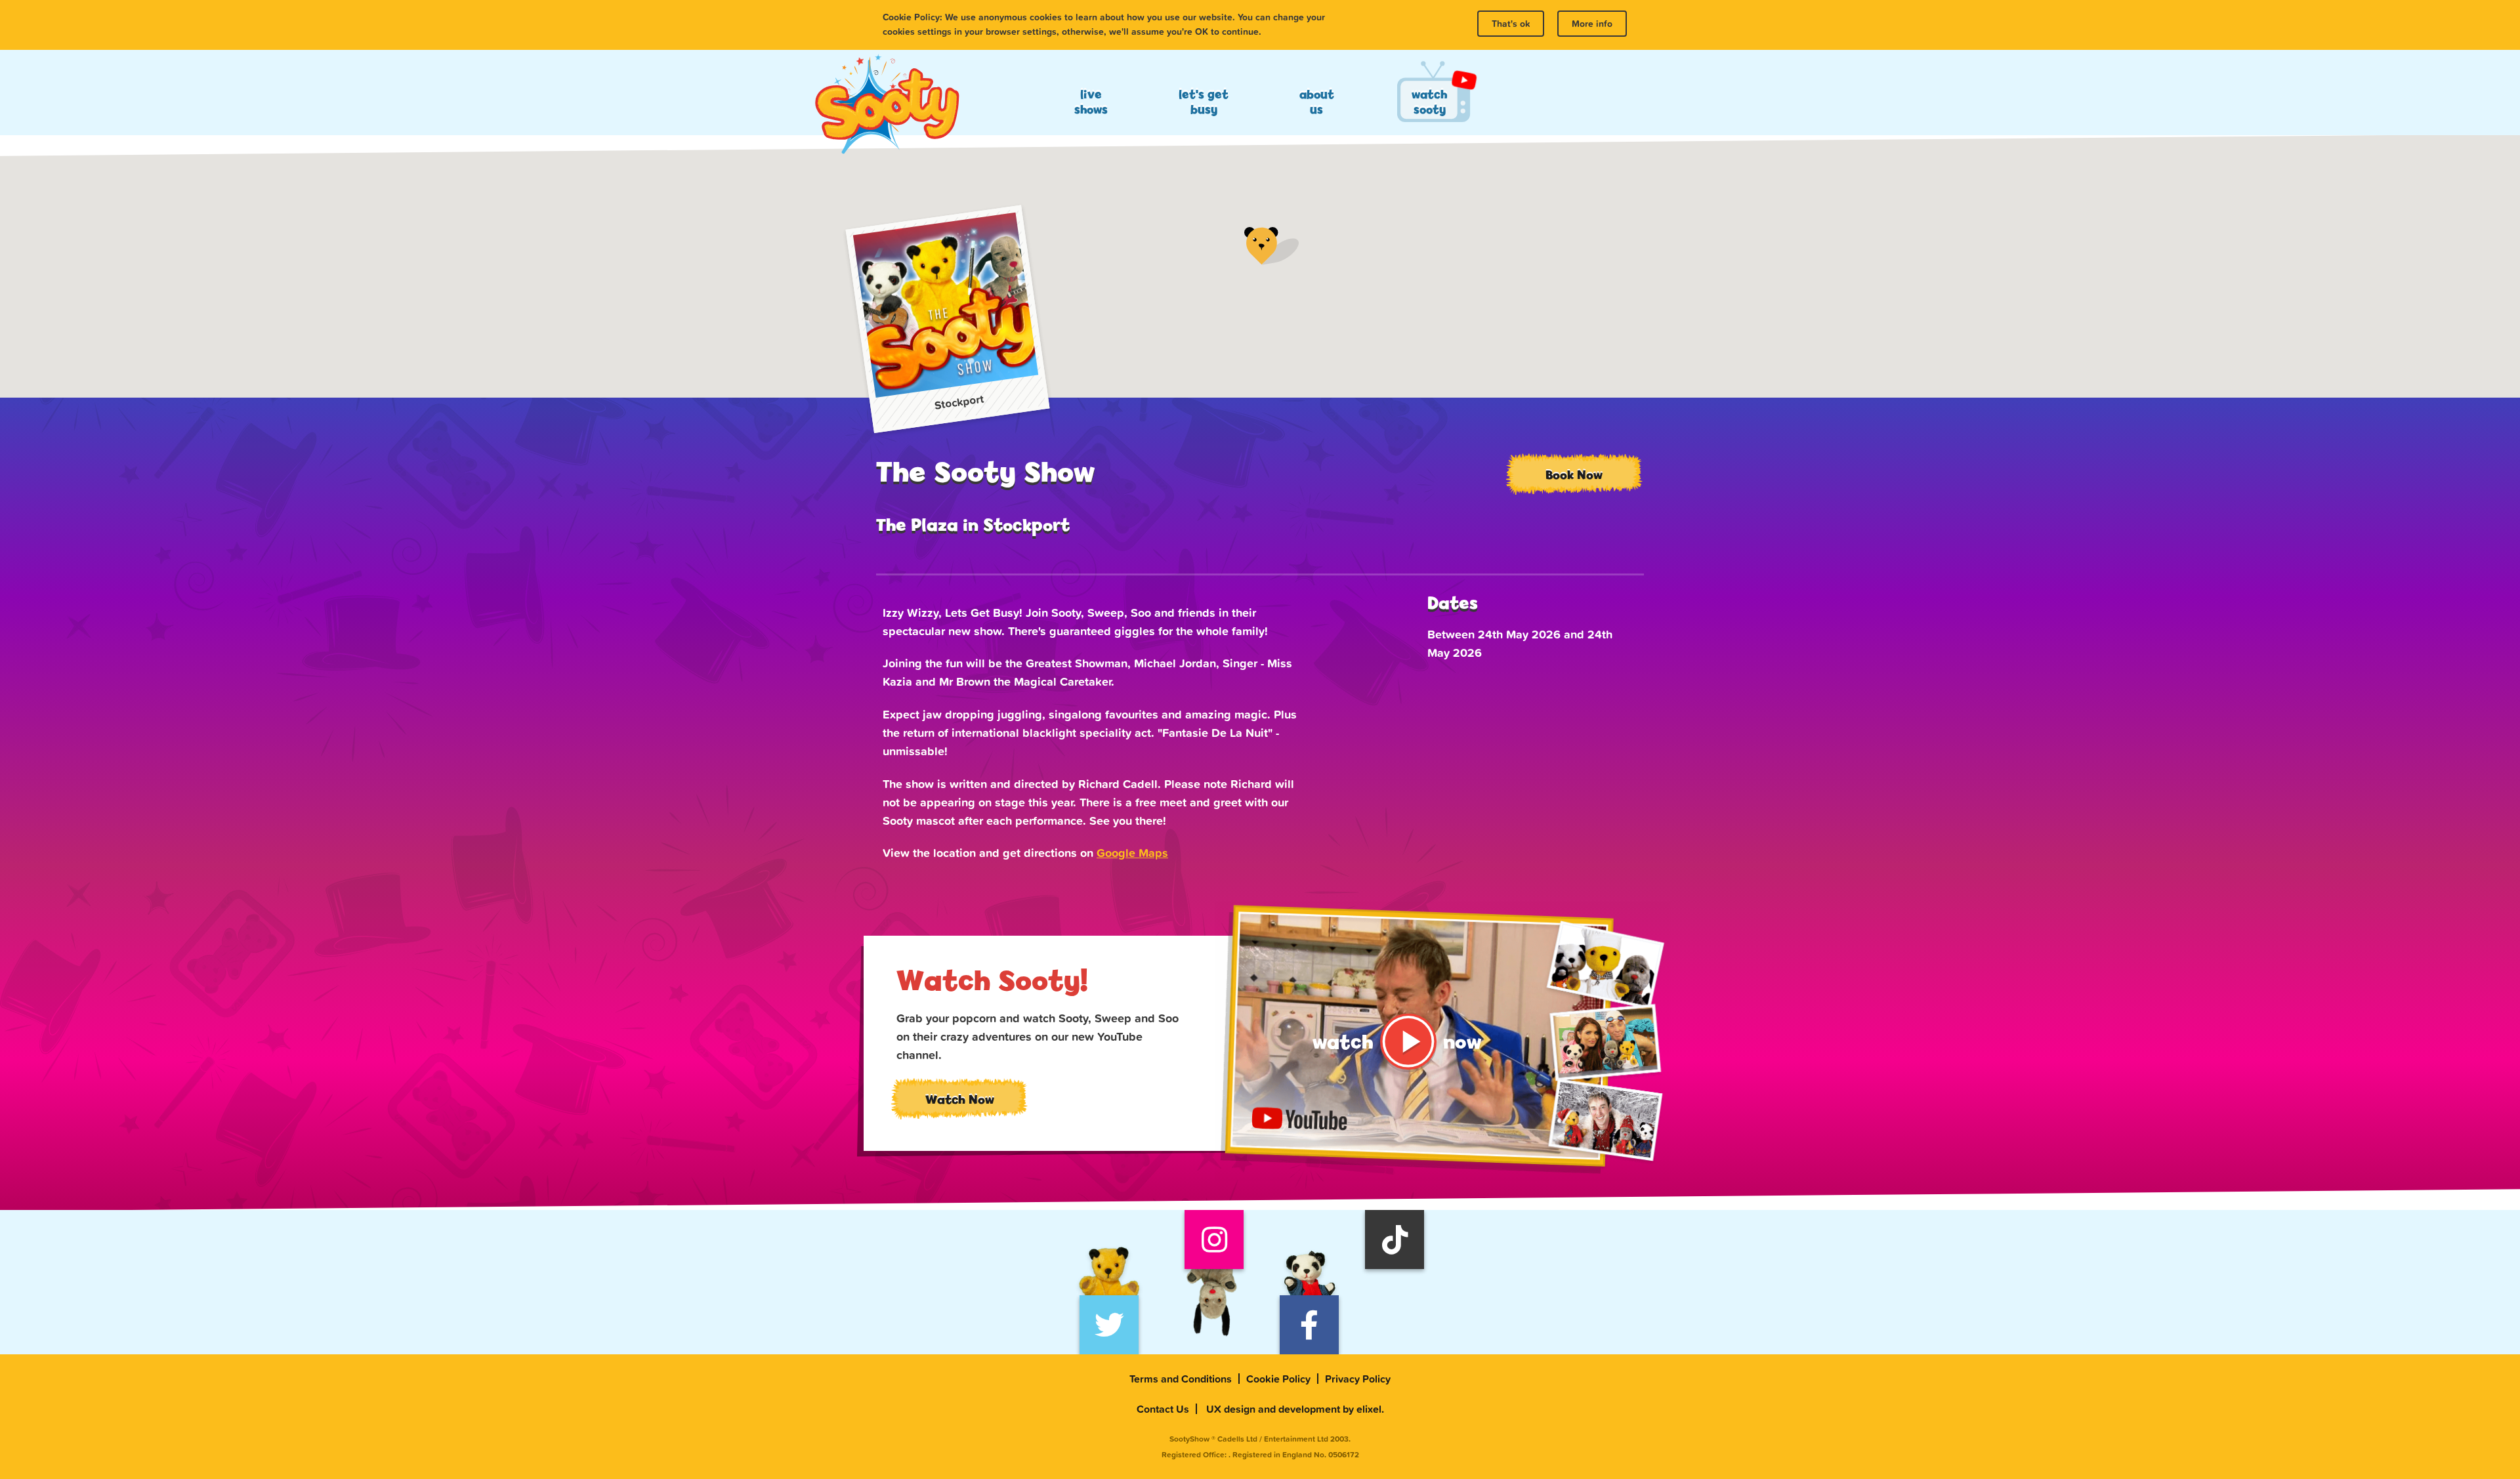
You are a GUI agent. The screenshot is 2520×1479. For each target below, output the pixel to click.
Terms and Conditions (1181, 1379)
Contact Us (1163, 1409)
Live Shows (1091, 102)
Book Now (1574, 474)
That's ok (1511, 24)
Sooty (887, 105)
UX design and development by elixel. (1295, 1409)
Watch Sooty (1429, 102)
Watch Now (960, 1099)
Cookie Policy (1278, 1379)
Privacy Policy (1358, 1379)
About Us (1317, 102)
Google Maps (1132, 853)
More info (1592, 24)
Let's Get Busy (1204, 102)
